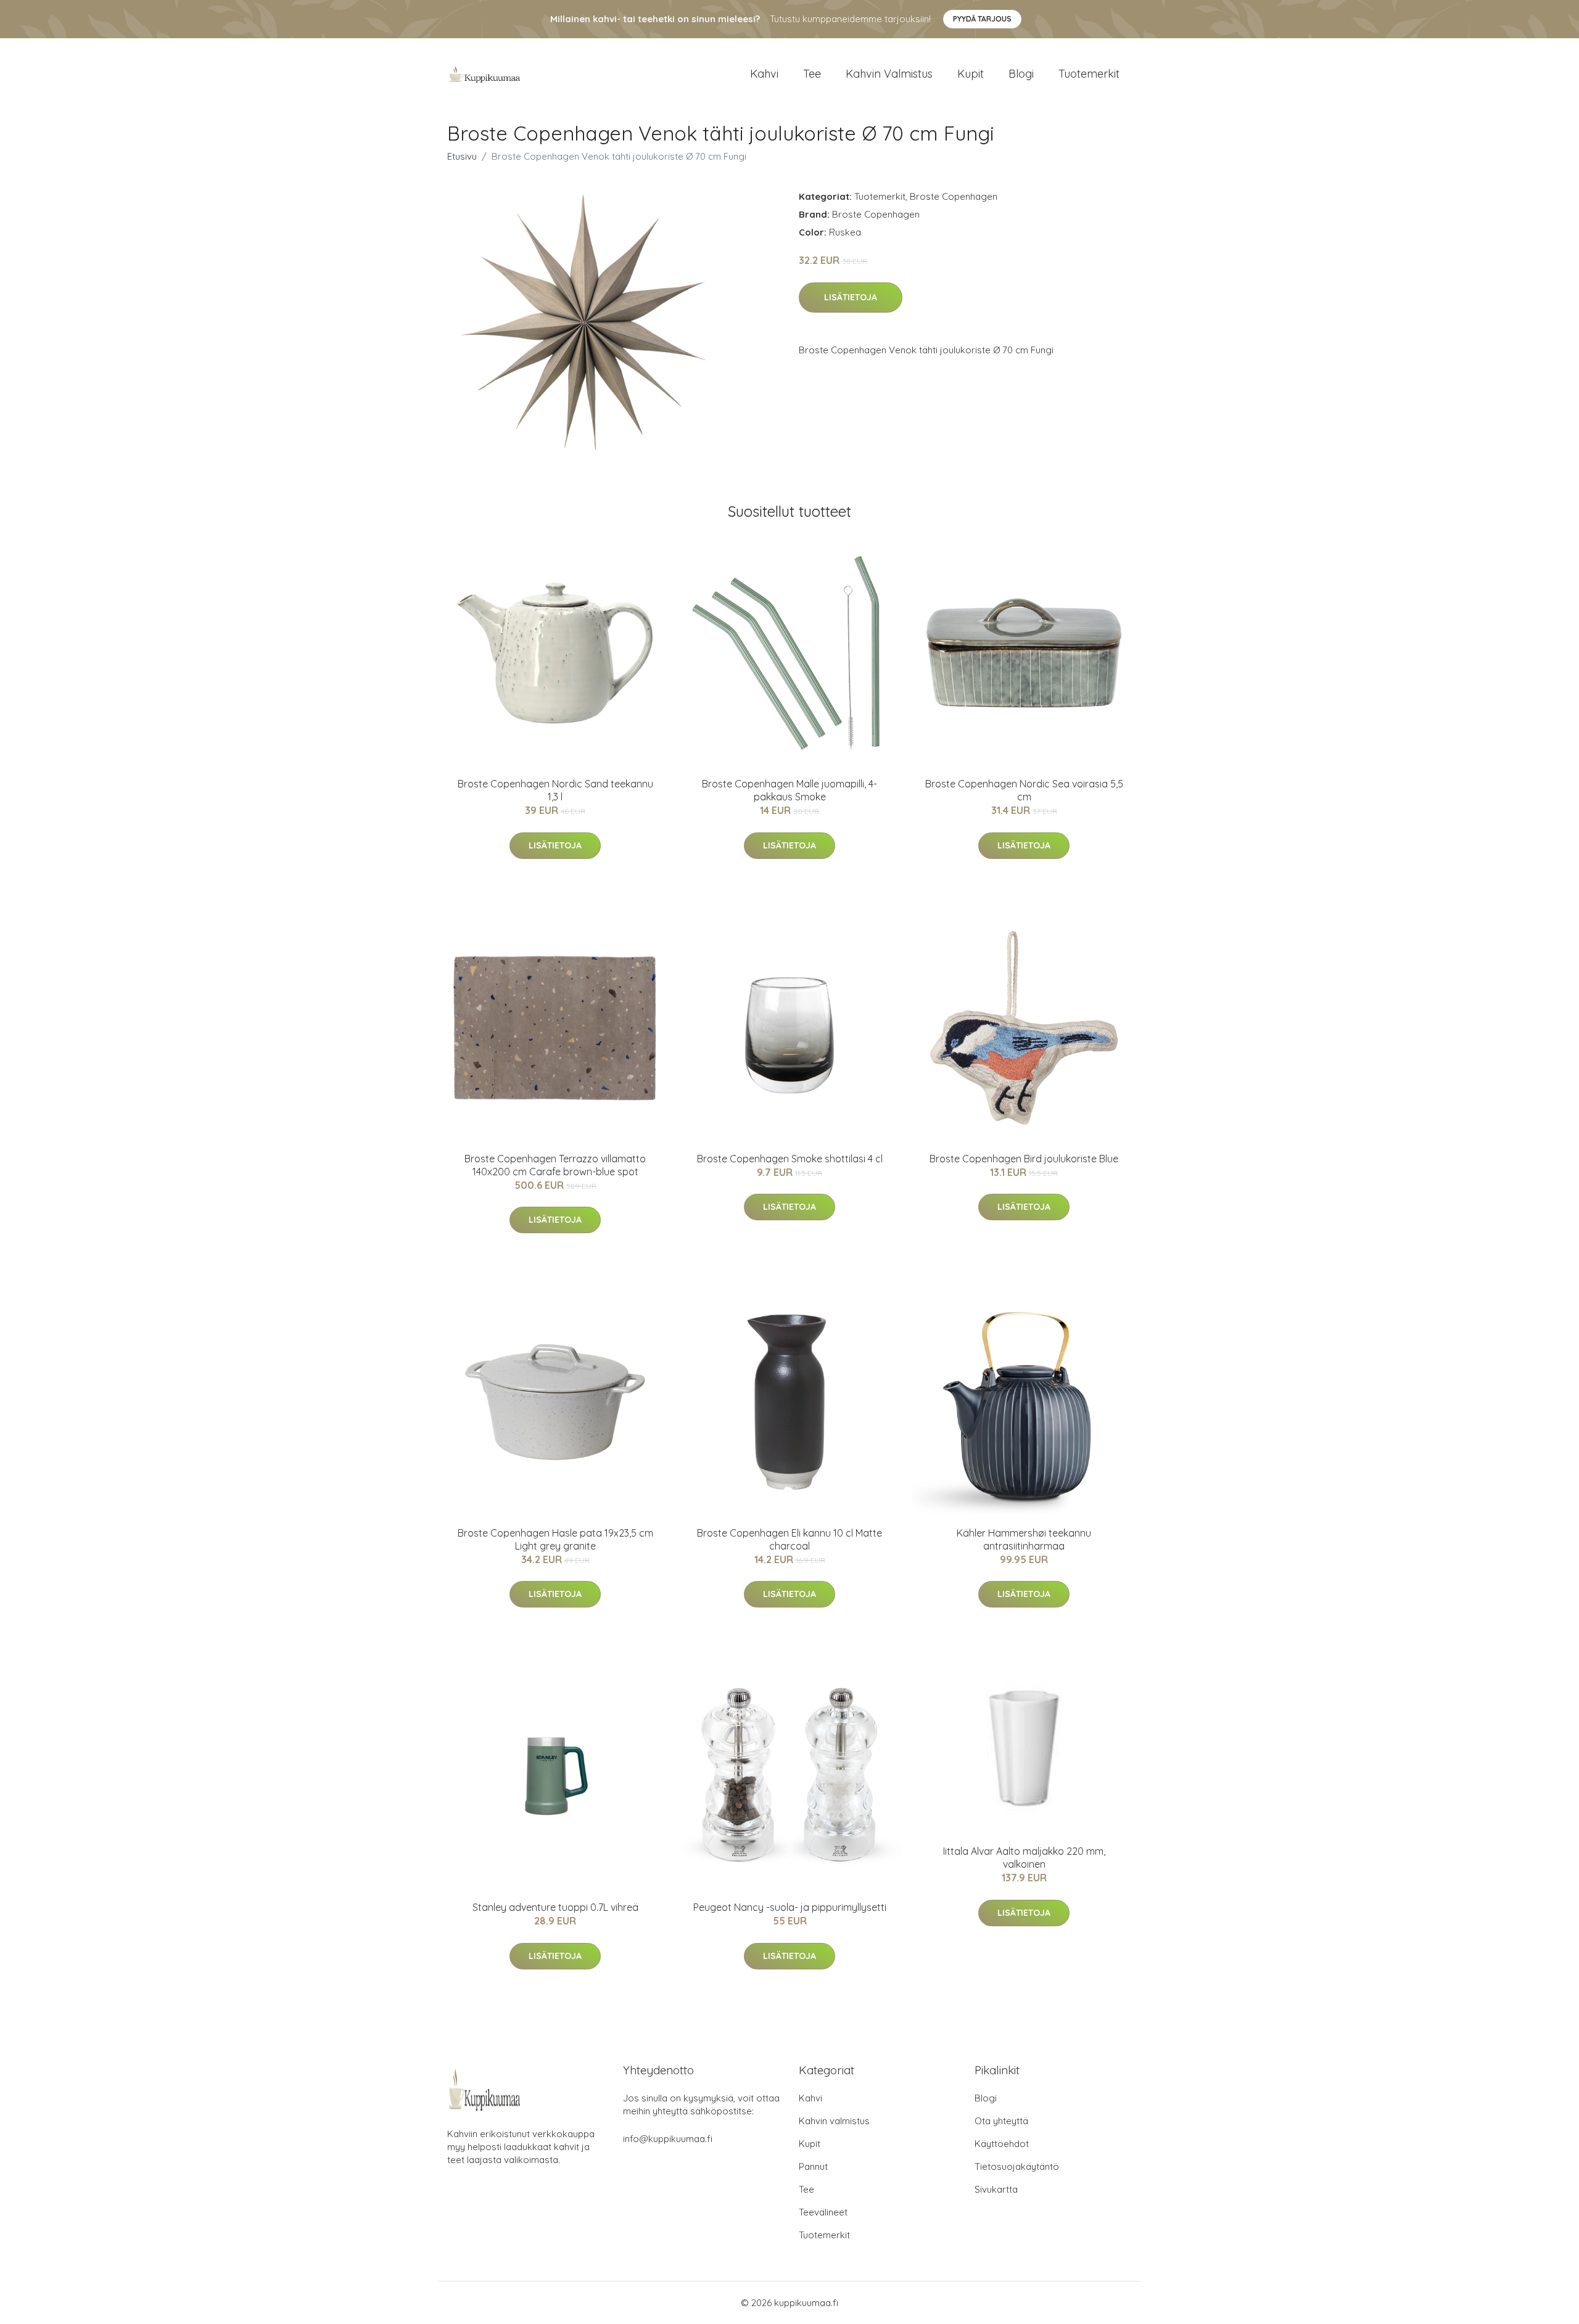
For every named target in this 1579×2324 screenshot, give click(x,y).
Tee (812, 74)
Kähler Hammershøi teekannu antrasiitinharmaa (1024, 1539)
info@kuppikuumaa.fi (668, 2139)
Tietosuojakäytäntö (1017, 2166)
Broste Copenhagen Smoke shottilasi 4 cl (790, 1159)
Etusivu (462, 156)
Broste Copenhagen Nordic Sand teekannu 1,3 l (555, 790)
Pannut (813, 2166)
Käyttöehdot (1002, 2144)
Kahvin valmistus (889, 74)
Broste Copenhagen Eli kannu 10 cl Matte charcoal (789, 1539)
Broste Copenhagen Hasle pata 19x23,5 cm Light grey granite (555, 1539)
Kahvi (764, 74)
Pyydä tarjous (982, 19)
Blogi (1021, 74)
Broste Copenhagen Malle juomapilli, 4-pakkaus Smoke (789, 790)
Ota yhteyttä (1001, 2121)
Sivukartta (996, 2189)
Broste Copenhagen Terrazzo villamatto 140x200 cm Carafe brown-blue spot (555, 1165)
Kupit (971, 74)
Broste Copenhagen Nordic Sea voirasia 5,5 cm (1024, 790)
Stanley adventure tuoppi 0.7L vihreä (555, 1907)
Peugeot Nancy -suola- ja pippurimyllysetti (790, 1907)
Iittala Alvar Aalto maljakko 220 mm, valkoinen (1024, 1858)
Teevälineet (823, 2212)
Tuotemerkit (1089, 74)
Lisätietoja (851, 297)
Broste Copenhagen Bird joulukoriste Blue (1024, 1159)
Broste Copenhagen (954, 196)
